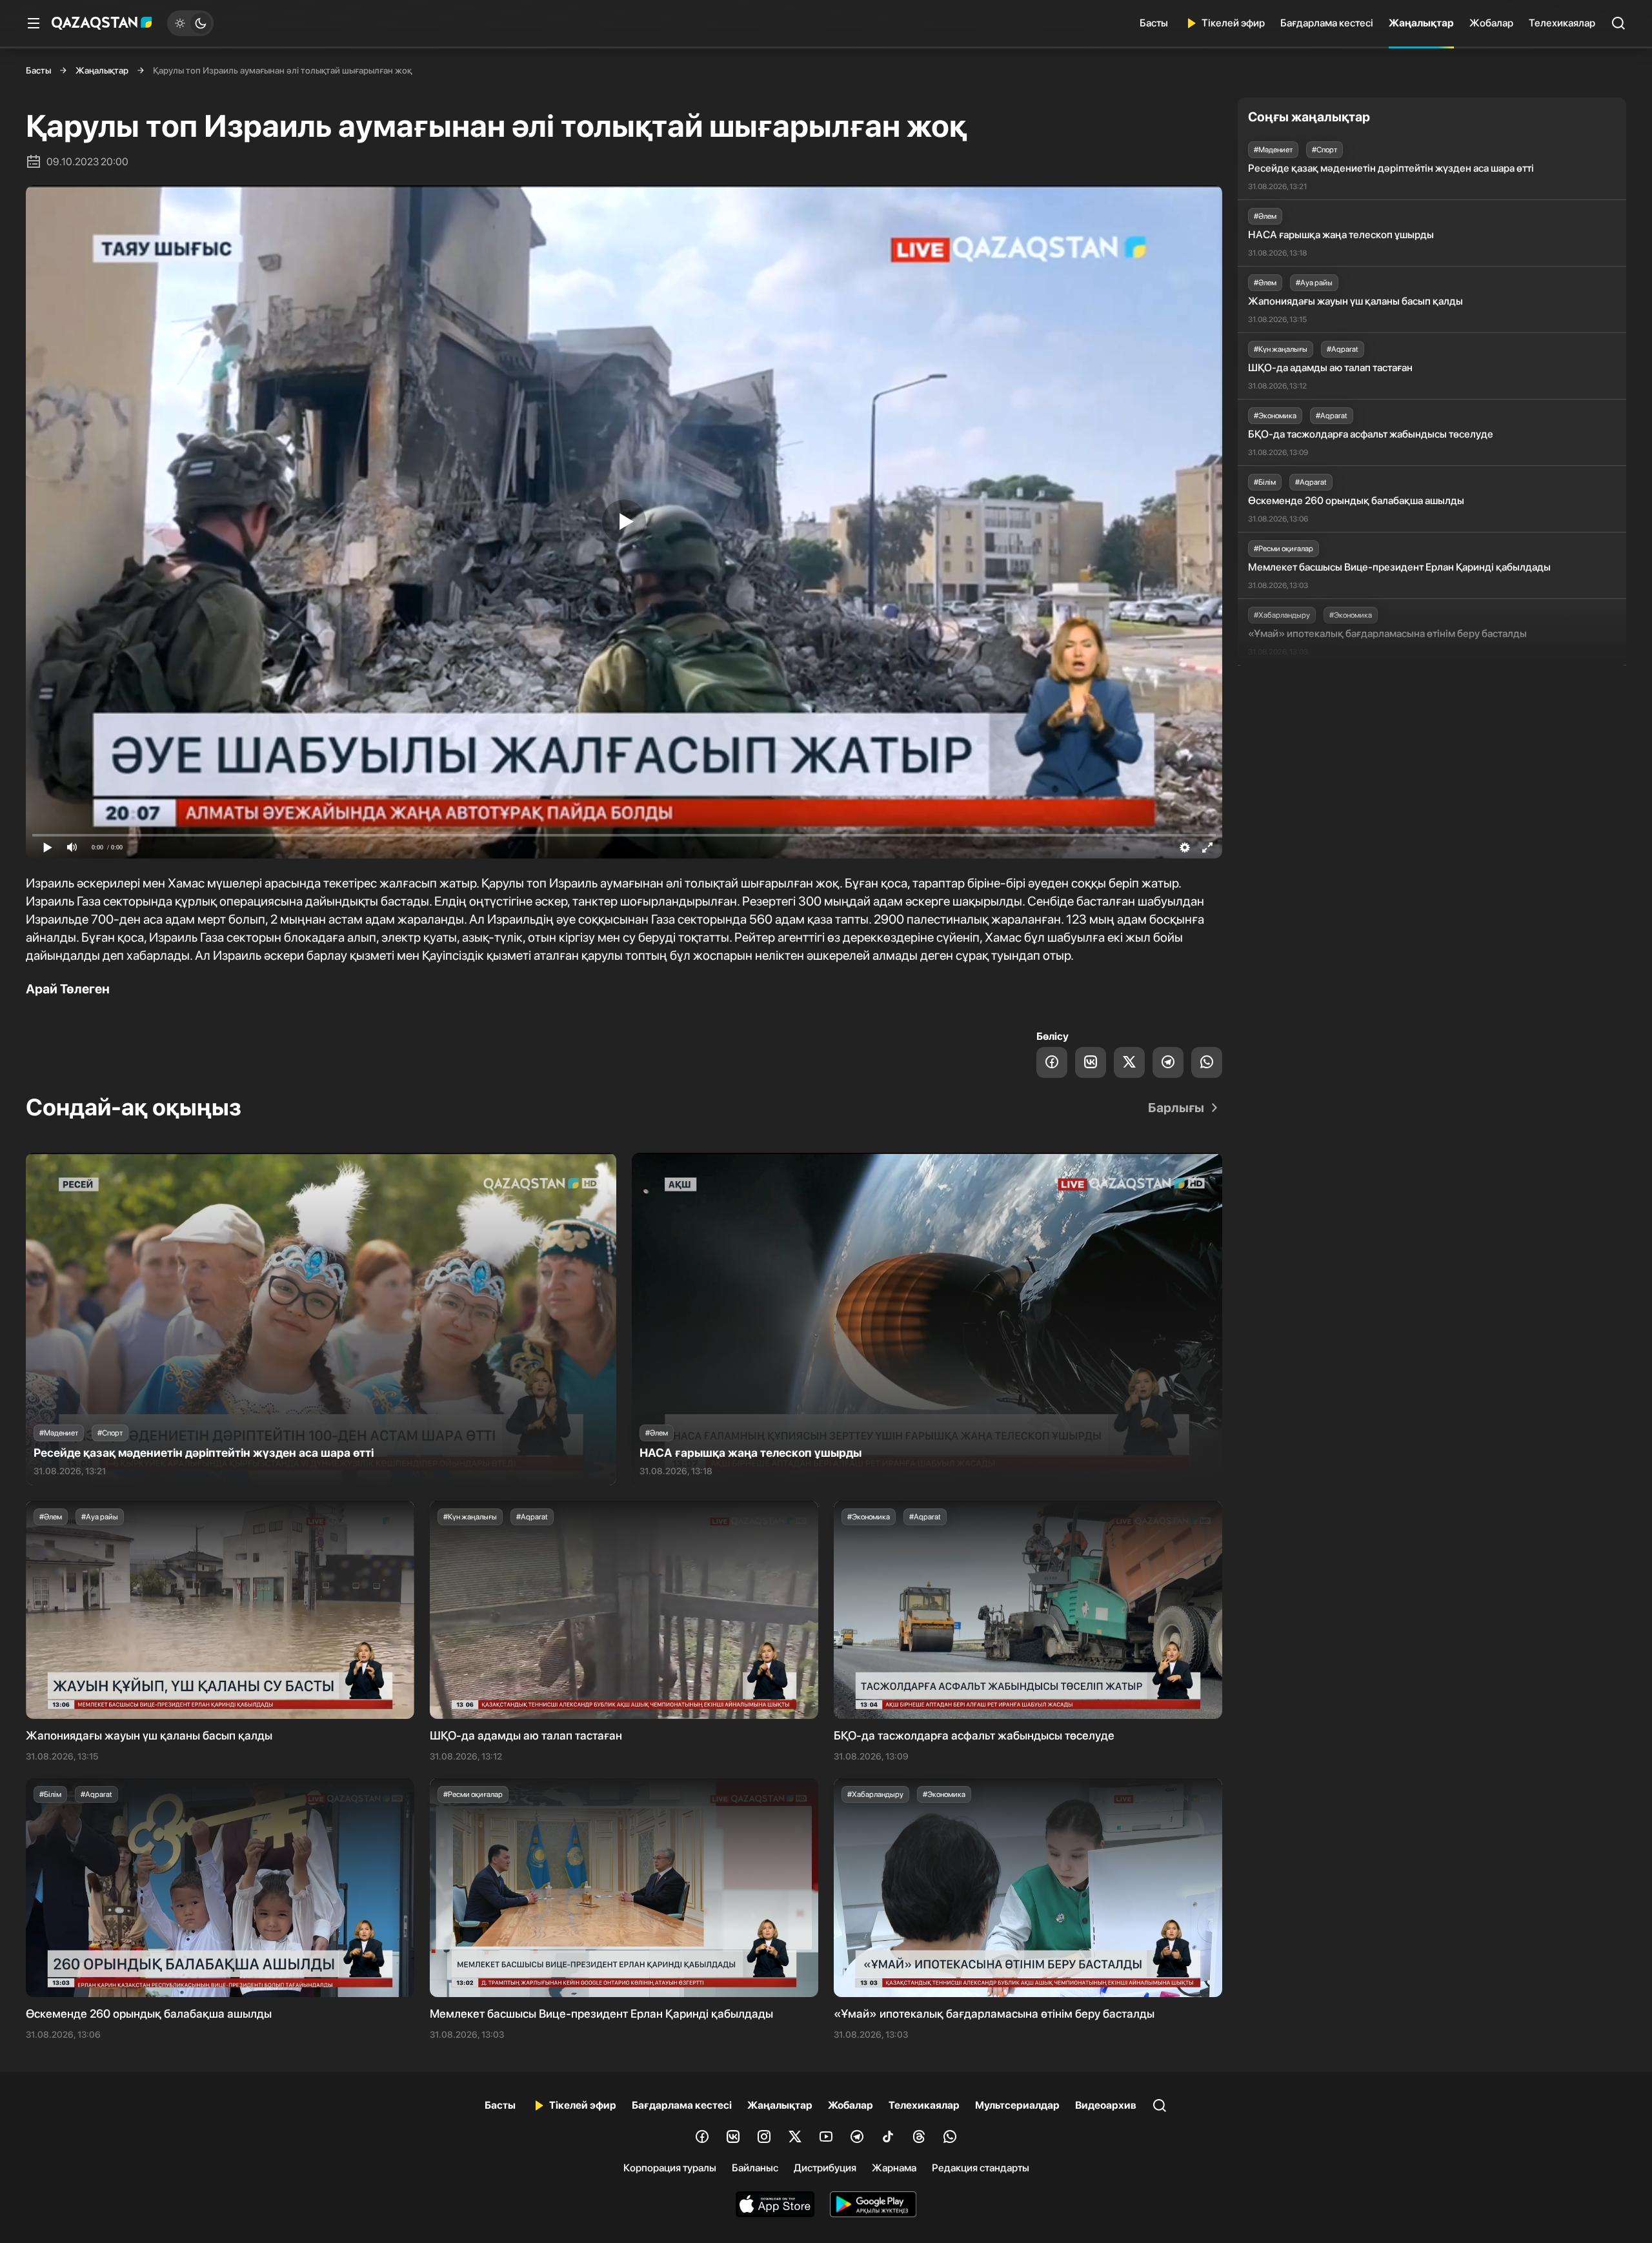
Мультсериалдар (1017, 2105)
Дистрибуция (825, 2168)
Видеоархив (1106, 2105)
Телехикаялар (1562, 23)
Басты (1154, 23)
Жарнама (894, 2168)
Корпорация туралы (670, 2168)
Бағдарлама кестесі (1327, 23)
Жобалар (1491, 23)
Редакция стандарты (981, 2168)
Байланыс (755, 2168)
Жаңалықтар (1421, 23)
